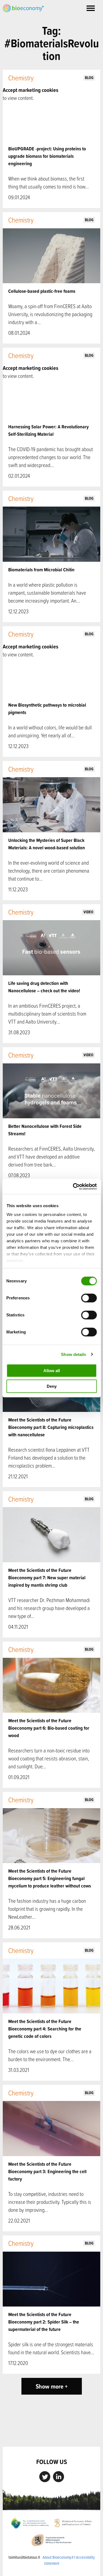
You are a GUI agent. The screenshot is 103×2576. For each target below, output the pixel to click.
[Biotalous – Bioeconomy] (23, 8)
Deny (52, 1386)
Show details (73, 1354)
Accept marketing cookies (30, 90)
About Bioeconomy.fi (58, 2557)
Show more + (52, 2386)
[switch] (89, 1298)
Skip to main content (22, 18)
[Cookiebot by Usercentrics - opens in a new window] (73, 1187)
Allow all (52, 1371)
